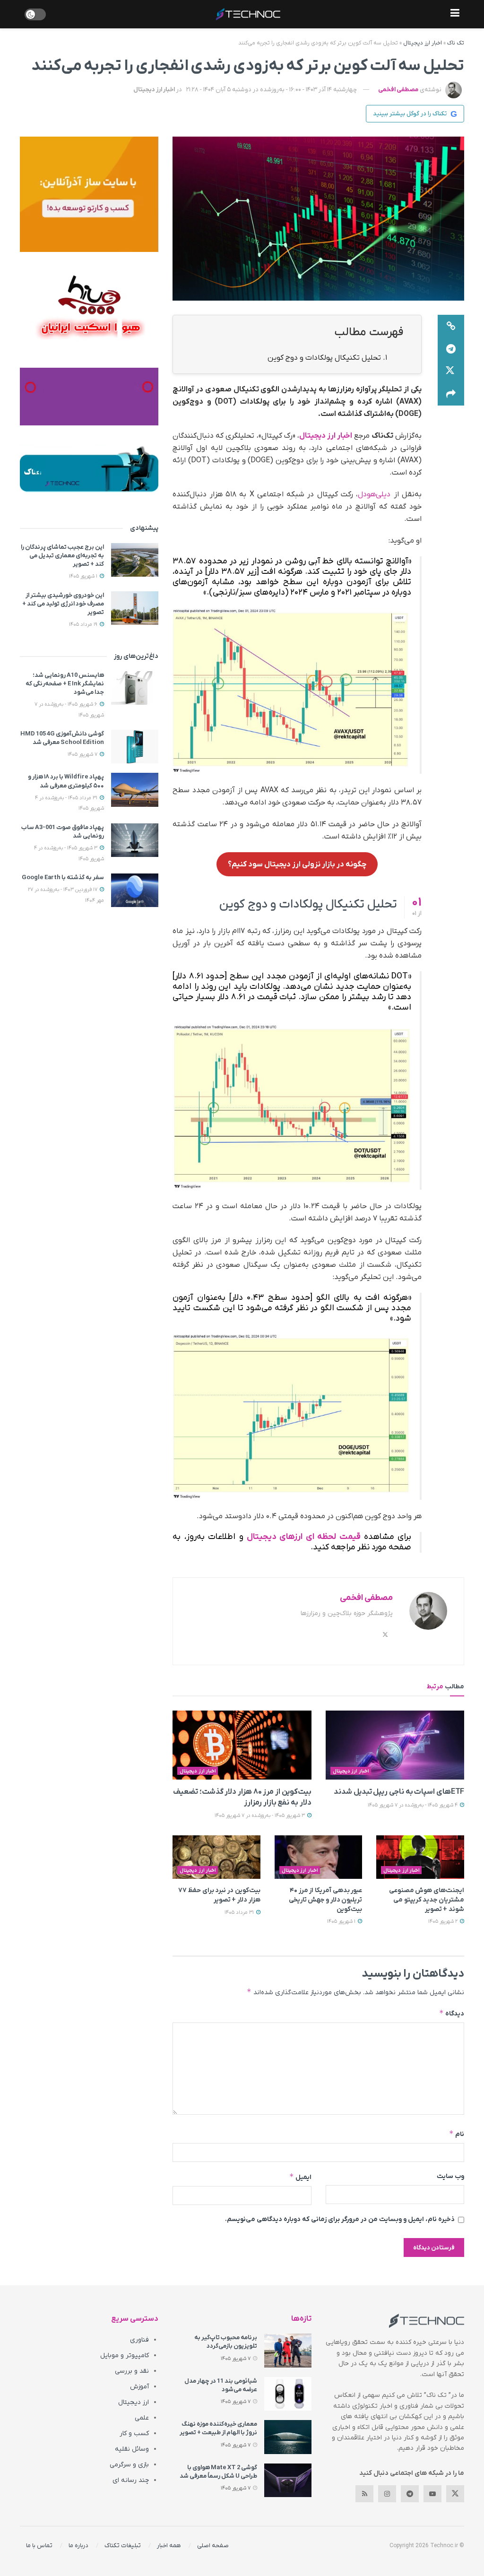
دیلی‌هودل (374, 494)
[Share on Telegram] (451, 349)
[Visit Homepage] (248, 14)
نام (457, 2134)
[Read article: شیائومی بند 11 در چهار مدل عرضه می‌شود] (288, 2394)
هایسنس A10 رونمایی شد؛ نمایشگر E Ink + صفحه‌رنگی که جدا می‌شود (65, 684)
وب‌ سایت (450, 2176)
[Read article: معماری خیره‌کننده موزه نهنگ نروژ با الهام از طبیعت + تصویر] (288, 2437)
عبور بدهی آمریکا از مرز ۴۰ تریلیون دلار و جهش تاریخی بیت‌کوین (326, 1900)
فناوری (139, 2340)
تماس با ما (39, 2546)
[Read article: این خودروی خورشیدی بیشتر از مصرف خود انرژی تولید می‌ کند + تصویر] (135, 608)
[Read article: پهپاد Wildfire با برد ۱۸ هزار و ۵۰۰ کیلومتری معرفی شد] (135, 790)
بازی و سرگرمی (129, 2465)
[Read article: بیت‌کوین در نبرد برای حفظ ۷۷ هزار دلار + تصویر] (216, 1857)
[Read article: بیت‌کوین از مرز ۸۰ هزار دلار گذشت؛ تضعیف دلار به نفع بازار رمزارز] (242, 1745)
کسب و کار (134, 2433)
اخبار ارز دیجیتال (423, 43)
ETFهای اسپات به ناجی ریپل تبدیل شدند (399, 1792)
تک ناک (456, 43)
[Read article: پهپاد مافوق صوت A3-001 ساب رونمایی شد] (135, 840)
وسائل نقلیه (132, 2449)
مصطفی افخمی (398, 90)
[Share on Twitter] (451, 372)
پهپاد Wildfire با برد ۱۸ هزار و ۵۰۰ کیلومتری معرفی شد (66, 781)
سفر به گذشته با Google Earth (63, 877)
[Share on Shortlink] (451, 326)
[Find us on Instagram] (387, 2494)
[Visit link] (89, 194)
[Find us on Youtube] (432, 2494)
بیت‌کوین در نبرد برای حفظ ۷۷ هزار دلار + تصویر (219, 1895)
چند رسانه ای (131, 2480)
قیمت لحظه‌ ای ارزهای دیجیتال (304, 1537)
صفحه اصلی (213, 2546)
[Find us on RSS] (364, 2494)
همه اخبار (169, 2546)
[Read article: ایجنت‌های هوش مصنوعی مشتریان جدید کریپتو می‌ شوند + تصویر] (420, 1857)
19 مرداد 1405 (84, 624)
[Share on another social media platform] (451, 394)
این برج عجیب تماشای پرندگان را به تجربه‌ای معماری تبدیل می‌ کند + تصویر (62, 556)
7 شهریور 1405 (83, 754)
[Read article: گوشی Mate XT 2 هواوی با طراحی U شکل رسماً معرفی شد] (288, 2481)
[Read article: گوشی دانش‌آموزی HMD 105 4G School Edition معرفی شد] (135, 747)
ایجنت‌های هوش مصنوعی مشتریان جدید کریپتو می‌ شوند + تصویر (427, 1900)
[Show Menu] (455, 14)
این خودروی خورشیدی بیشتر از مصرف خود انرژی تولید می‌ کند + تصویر (63, 604)
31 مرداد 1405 (240, 1912)
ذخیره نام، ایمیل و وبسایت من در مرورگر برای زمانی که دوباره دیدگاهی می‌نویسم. (340, 2219)
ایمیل (300, 2177)
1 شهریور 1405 (342, 1921)
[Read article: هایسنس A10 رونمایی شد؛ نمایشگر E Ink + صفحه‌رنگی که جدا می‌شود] (135, 688)
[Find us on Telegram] (410, 2494)
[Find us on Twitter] (455, 2494)
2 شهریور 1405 (444, 1921)
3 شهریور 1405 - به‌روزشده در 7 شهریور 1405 (260, 1815)
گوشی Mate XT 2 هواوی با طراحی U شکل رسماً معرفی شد (218, 2472)
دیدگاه (452, 2013)
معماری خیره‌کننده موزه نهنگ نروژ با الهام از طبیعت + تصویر (218, 2428)
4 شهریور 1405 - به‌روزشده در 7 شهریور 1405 (413, 1805)
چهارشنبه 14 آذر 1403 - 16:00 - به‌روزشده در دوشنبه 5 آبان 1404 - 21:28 (272, 90)
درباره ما (78, 2546)
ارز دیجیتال (134, 2402)
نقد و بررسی (132, 2371)
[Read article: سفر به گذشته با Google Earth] (135, 890)
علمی (142, 2418)
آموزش (139, 2387)
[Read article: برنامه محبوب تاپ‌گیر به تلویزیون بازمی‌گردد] (288, 2351)
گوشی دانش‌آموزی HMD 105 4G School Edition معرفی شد (62, 738)
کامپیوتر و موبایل (125, 2356)
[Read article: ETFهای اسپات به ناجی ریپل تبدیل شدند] (395, 1745)
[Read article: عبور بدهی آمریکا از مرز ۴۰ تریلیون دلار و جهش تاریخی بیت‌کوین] (319, 1857)
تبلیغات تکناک (123, 2546)
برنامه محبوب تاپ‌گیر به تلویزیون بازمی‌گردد (226, 2342)
